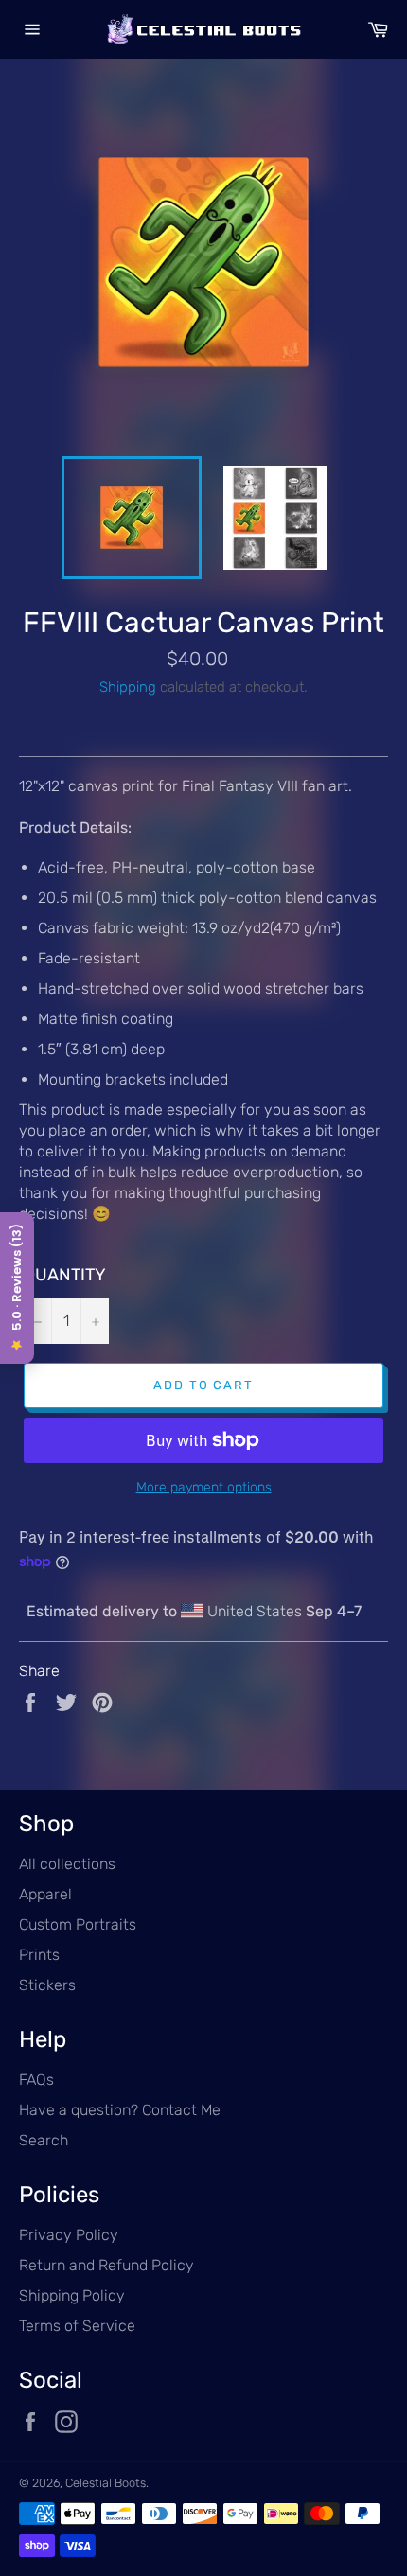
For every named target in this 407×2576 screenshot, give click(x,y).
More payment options (204, 1487)
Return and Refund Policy (106, 2265)
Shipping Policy (72, 2295)
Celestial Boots (106, 2483)
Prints (39, 1955)
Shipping (128, 687)
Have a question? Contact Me (120, 2110)
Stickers (47, 1985)
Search (44, 2140)
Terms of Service (77, 2326)
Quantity (65, 1275)
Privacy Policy (69, 2235)
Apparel (45, 1894)
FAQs (36, 2080)
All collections (67, 1864)
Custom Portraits (78, 1924)
